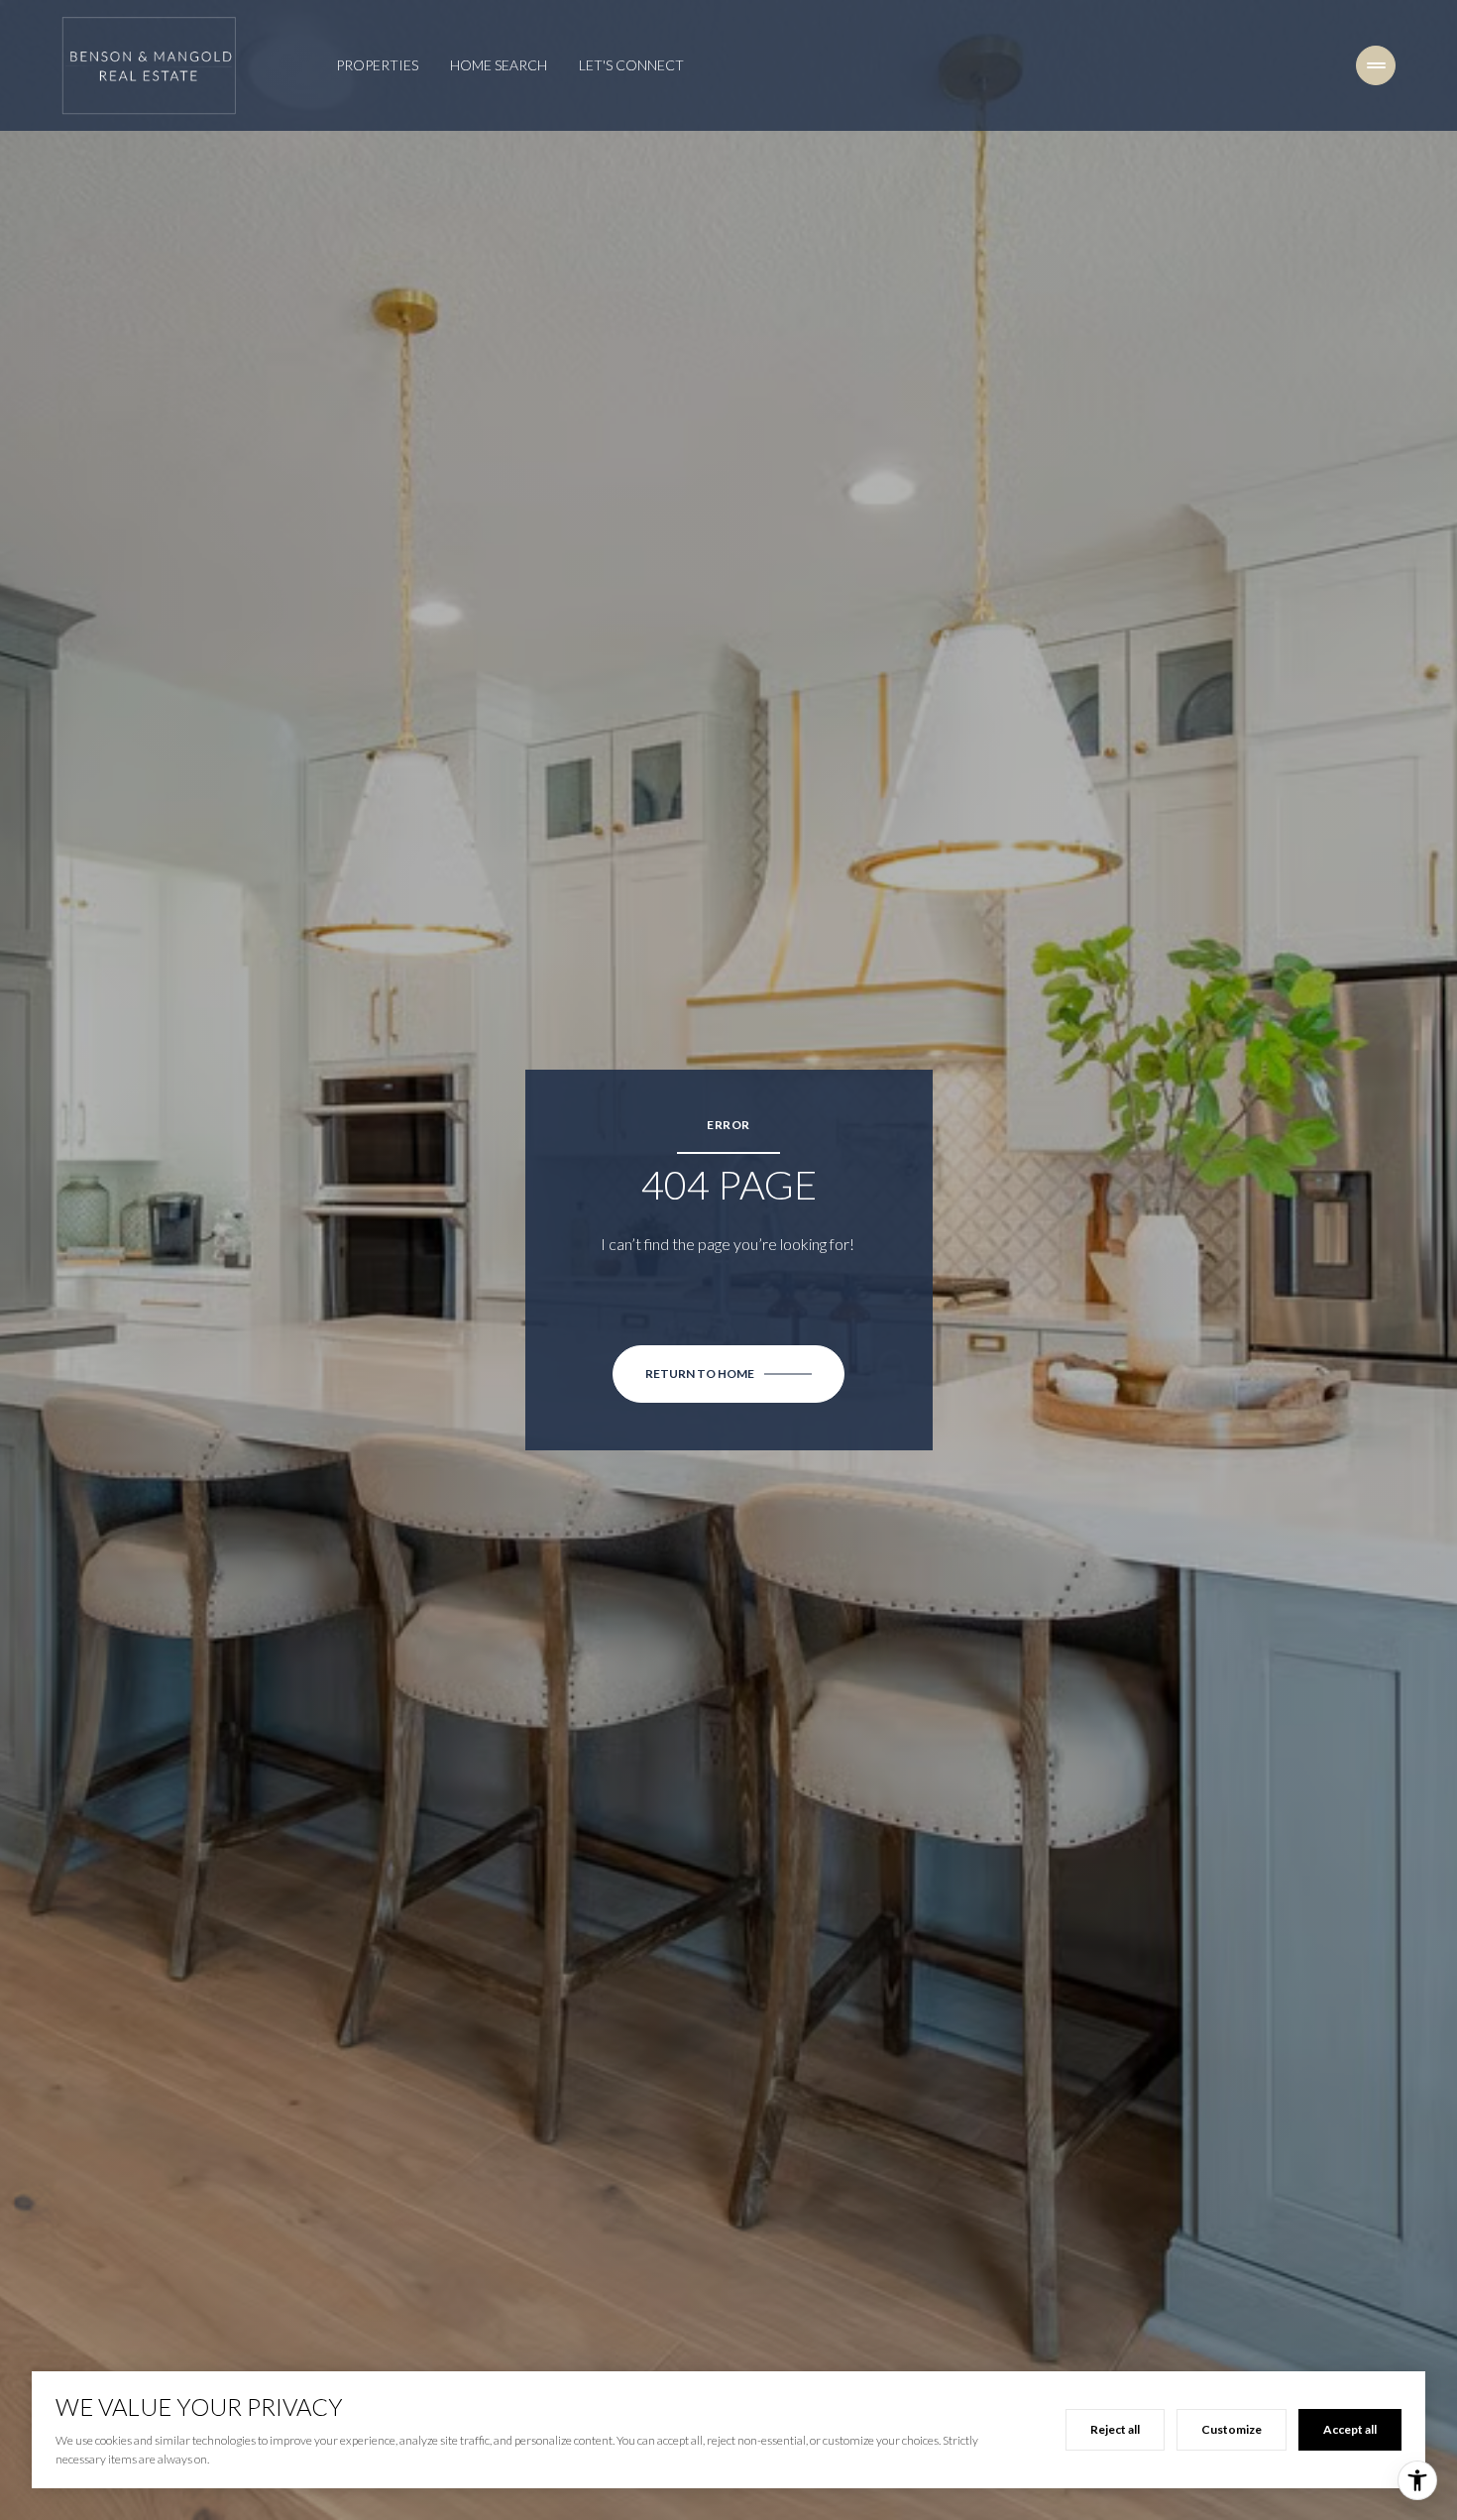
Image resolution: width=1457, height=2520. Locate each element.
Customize (1232, 2429)
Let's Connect (631, 65)
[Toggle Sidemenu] (1376, 65)
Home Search (499, 65)
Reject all (1115, 2429)
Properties (377, 65)
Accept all (1350, 2429)
